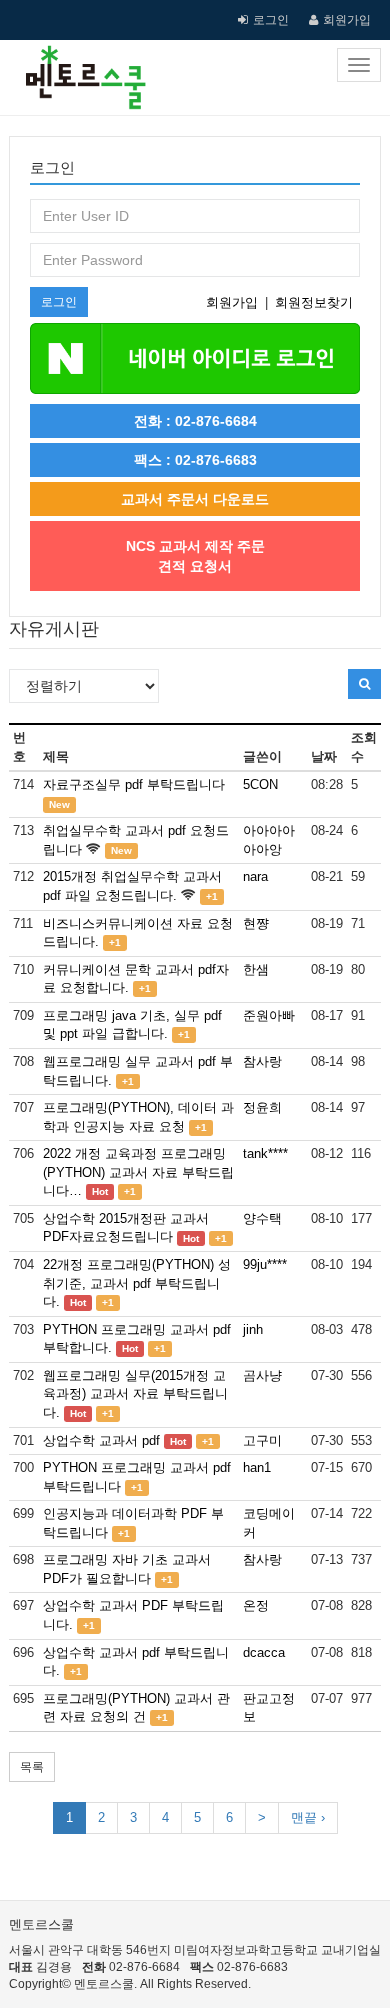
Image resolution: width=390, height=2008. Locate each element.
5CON (260, 784)
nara (255, 876)
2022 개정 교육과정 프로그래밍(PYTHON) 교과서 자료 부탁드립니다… (138, 1172)
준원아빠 (269, 1015)
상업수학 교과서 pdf (101, 1440)
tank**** (265, 1153)
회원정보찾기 (314, 302)
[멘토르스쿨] (78, 65)
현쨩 (256, 923)
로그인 (271, 20)
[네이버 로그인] (195, 357)
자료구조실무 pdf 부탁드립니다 (134, 784)
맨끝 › (308, 1817)
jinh (253, 1329)
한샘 (256, 969)
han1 (257, 1467)
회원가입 (347, 20)
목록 (32, 1767)
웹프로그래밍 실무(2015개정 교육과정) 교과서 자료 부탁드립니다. (135, 1394)
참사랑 (262, 1061)
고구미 (262, 1440)
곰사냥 (262, 1375)
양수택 (262, 1218)
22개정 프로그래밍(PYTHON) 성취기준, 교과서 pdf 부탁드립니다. (137, 1283)
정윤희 (262, 1107)
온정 (256, 1605)
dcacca (264, 1652)
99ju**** (265, 1264)
